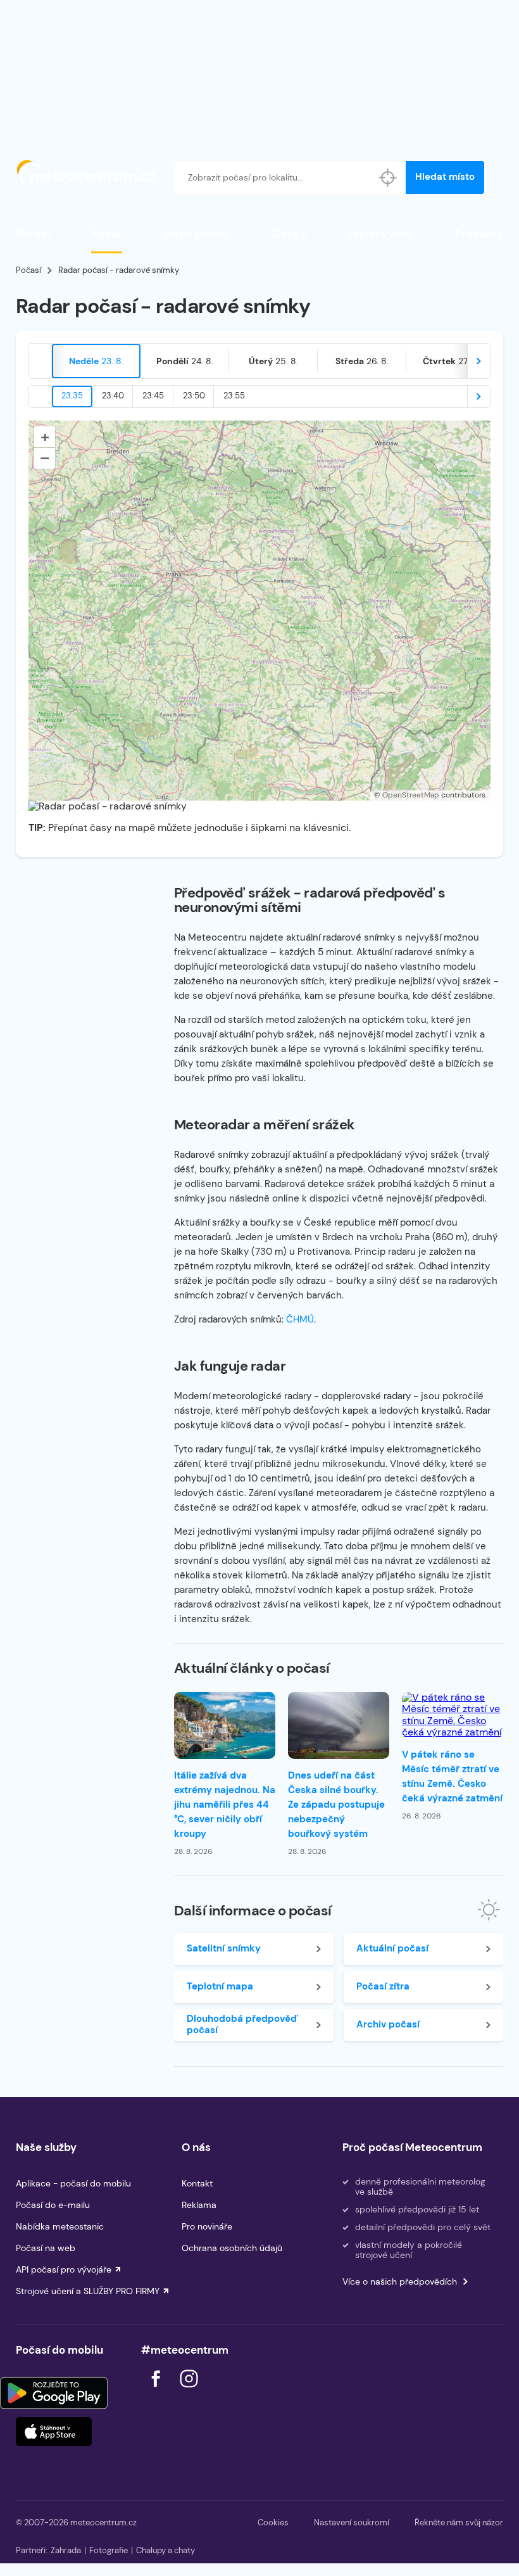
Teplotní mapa (220, 1986)
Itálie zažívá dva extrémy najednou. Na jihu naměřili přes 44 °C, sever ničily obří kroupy (225, 1805)
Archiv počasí (388, 2024)
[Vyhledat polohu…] (387, 177)
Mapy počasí (196, 234)
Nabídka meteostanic (60, 2226)
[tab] (96, 361)
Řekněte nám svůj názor (459, 2522)
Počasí (33, 234)
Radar (107, 234)
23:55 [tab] (234, 396)
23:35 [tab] (72, 396)
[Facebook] (157, 2391)
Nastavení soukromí (352, 2522)
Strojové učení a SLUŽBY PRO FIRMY (88, 2291)
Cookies (273, 2522)
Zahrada (66, 2550)
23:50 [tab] (194, 396)
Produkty (479, 234)
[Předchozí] (41, 361)
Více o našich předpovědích (400, 2281)
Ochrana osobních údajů (232, 2248)
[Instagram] (189, 2391)
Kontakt (197, 2183)
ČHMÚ (300, 1319)
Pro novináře (207, 2226)
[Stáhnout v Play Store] (54, 2393)
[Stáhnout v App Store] (54, 2432)
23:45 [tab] (153, 396)
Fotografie (109, 2550)
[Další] (478, 361)
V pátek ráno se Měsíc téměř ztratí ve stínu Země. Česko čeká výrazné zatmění (452, 1776)
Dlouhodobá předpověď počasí (242, 2024)
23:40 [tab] (113, 396)
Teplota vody (380, 234)
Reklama (199, 2205)
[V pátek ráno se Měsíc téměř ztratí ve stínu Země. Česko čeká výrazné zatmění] (453, 1715)
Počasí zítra (383, 1986)
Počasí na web (46, 2248)
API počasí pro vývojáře (64, 2269)
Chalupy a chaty (166, 2550)
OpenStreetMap (411, 795)
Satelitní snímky (224, 1948)
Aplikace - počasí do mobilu (73, 2183)
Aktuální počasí (392, 1948)
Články (288, 234)
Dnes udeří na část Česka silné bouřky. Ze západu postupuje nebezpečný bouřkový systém (336, 1805)
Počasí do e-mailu (53, 2205)
